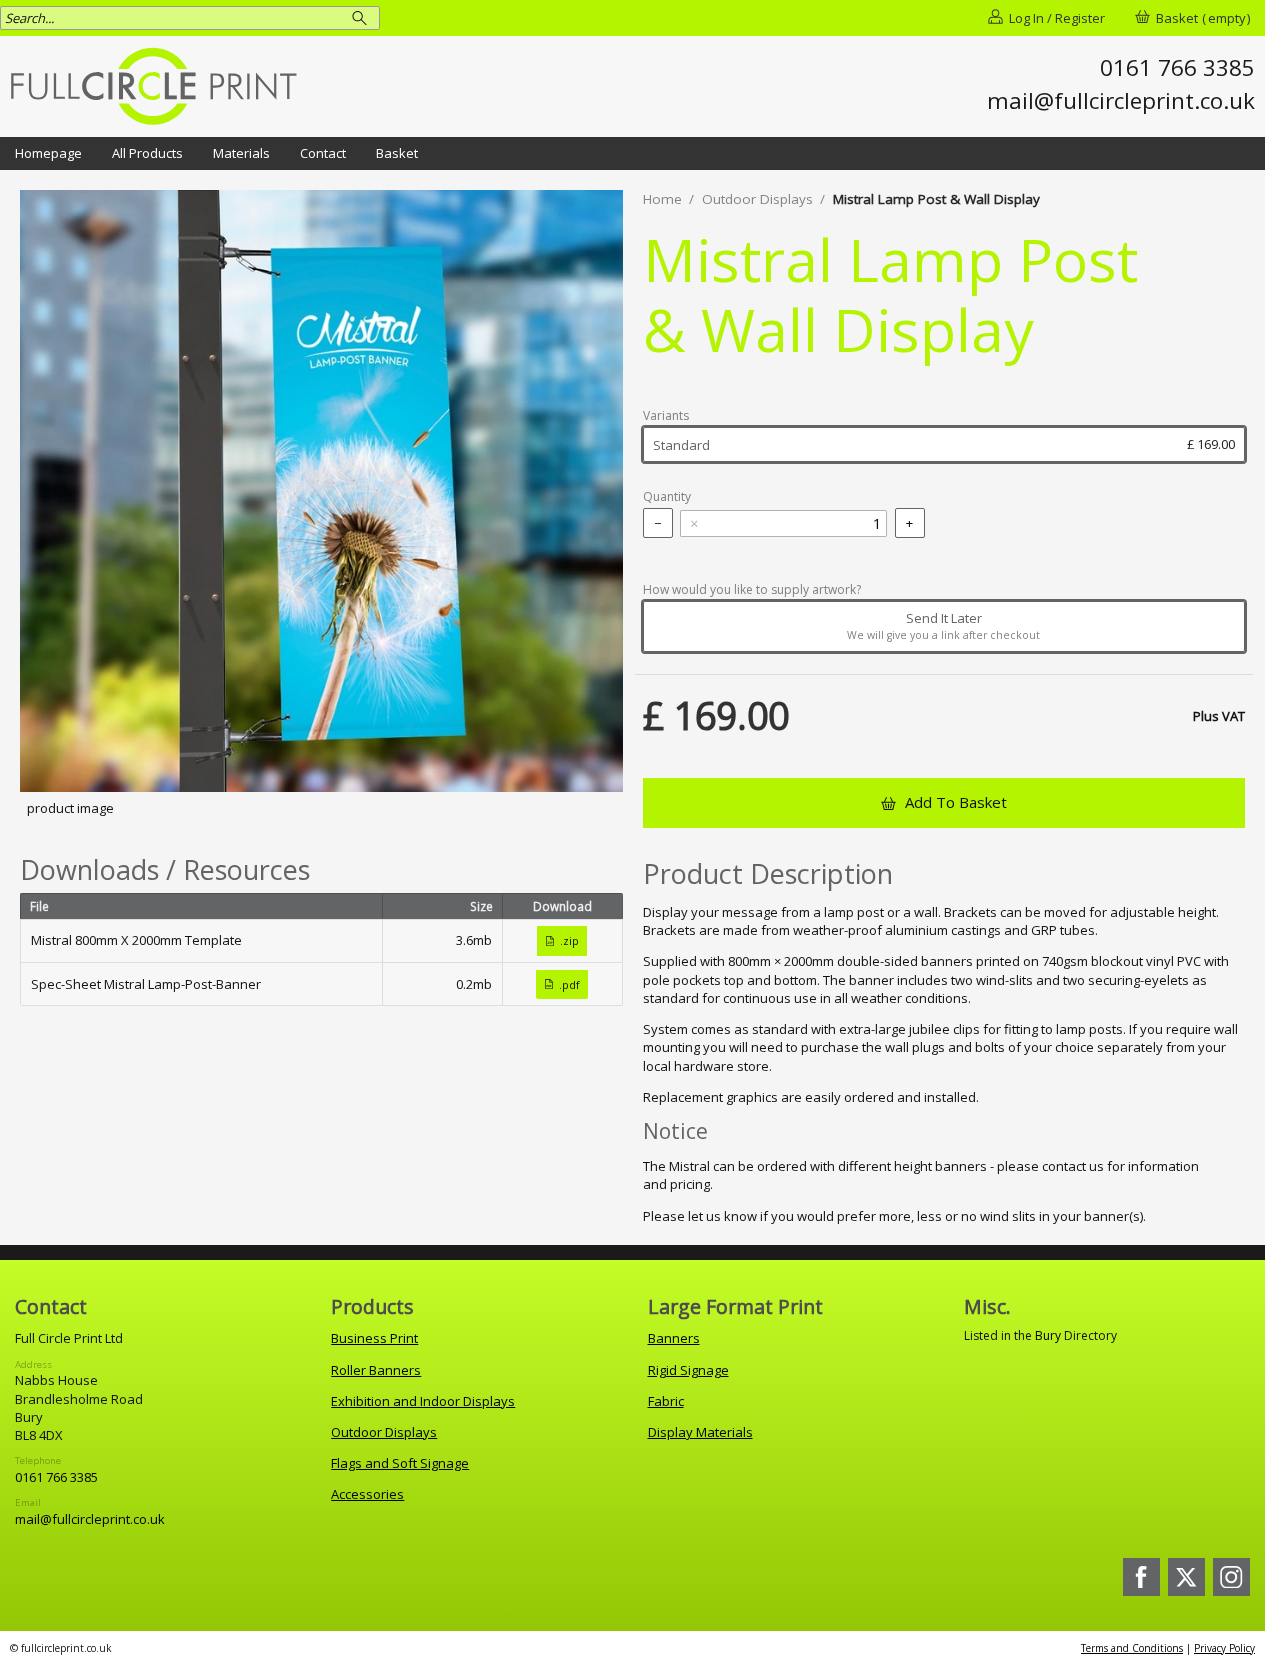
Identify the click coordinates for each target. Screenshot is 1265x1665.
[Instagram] (1232, 1577)
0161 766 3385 (56, 1477)
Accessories (367, 1494)
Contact (323, 153)
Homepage (48, 153)
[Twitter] (1187, 1577)
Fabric (666, 1401)
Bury (1048, 1335)
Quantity (667, 497)
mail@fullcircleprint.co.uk (90, 1519)
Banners (674, 1338)
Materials (241, 153)
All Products (147, 153)
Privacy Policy (1224, 1648)
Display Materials (700, 1432)
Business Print (374, 1338)
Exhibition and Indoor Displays (423, 1401)
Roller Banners (376, 1370)
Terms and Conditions (1132, 1648)
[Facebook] (1142, 1577)
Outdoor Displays (757, 199)
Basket (397, 153)
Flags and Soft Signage (400, 1463)
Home (662, 199)
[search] (362, 17)
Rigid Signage (688, 1370)
